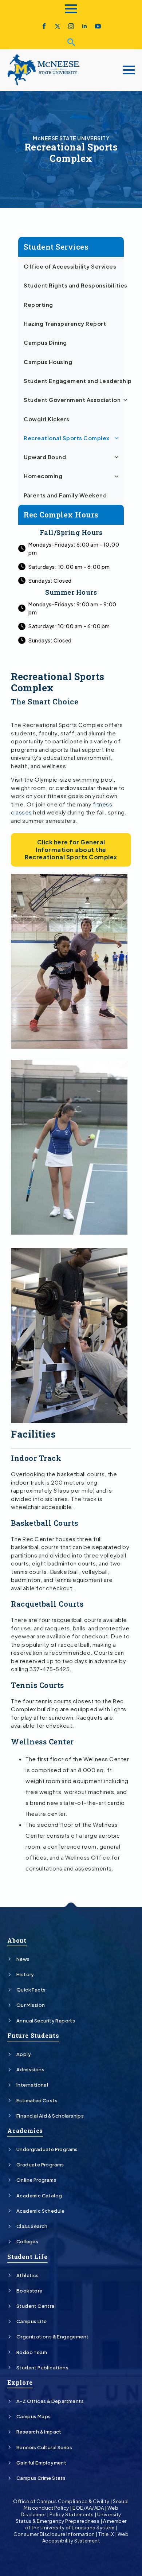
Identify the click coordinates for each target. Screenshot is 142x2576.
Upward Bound (45, 457)
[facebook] (44, 26)
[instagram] (71, 26)
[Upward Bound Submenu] (118, 457)
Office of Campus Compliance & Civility (61, 2501)
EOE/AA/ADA (88, 2508)
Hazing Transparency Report (65, 324)
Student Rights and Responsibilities (74, 285)
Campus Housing (48, 362)
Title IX (106, 2534)
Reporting (38, 305)
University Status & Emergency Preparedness (68, 2518)
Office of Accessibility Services (70, 266)
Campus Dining (45, 343)
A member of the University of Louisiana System (76, 2524)
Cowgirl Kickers (47, 419)
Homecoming (43, 476)
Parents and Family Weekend (65, 495)
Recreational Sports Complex (67, 438)
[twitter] (58, 26)
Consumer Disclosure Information (54, 2534)
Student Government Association (72, 400)
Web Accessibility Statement (85, 2537)
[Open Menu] (71, 9)
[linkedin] (84, 26)
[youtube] (98, 26)
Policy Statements (72, 2514)
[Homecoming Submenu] (118, 476)
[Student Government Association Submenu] (127, 400)
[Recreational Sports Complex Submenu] (118, 438)
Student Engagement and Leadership (74, 381)
